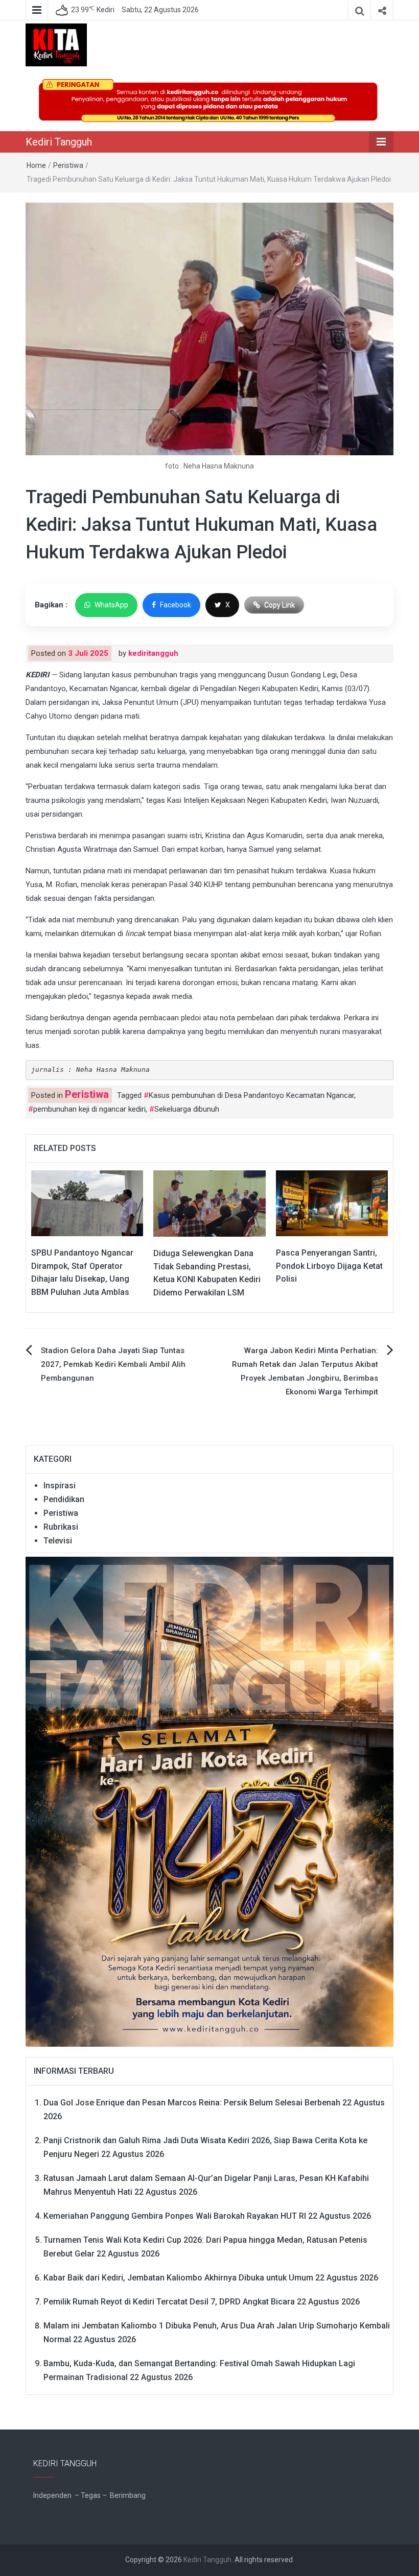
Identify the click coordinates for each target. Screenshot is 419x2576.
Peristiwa (68, 165)
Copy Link (280, 605)
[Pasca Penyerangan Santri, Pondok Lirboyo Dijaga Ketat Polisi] (332, 1203)
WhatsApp (111, 605)
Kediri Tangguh (59, 142)
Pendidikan (64, 1499)
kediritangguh (153, 653)
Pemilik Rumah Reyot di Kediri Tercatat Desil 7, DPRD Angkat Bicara (169, 2302)
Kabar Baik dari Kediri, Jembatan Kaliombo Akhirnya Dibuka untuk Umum (178, 2278)
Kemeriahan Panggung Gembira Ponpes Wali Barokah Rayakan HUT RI (175, 2216)
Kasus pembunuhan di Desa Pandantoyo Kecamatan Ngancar (251, 1095)
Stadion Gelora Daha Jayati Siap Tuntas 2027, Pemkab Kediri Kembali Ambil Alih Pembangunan (113, 1364)
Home (36, 165)
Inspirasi (60, 1486)
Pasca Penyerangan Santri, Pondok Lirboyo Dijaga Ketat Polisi (329, 1266)
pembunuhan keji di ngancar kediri (89, 1109)
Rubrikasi (61, 1527)
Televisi (58, 1541)
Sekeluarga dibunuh (187, 1109)
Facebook (176, 605)
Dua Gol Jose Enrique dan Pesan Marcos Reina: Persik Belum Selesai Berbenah (192, 2103)
